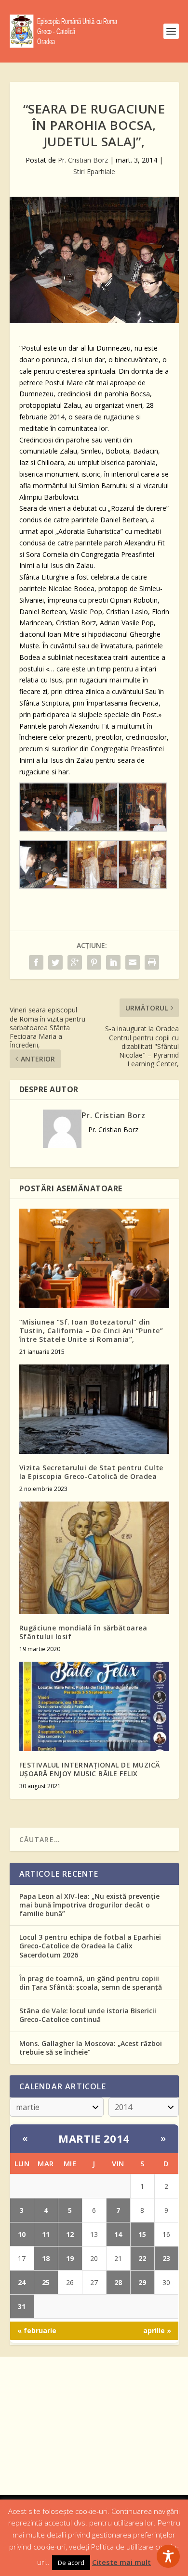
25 (46, 2282)
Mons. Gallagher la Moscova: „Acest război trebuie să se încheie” (91, 2048)
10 (22, 2234)
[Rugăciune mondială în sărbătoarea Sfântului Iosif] (94, 1558)
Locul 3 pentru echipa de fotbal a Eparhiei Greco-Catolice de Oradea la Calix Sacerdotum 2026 (90, 1946)
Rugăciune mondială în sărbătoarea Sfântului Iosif (83, 1632)
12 (70, 2234)
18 (46, 2258)
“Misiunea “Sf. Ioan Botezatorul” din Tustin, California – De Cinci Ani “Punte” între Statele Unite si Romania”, (91, 1331)
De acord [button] (71, 2563)
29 (142, 2282)
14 (118, 2234)
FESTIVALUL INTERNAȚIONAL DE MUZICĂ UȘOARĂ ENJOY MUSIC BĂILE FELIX (90, 1769)
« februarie (37, 2330)
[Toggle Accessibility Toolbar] (168, 2556)
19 (70, 2258)
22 (142, 2258)
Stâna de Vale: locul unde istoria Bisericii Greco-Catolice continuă (88, 2015)
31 (22, 2306)
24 (22, 2282)
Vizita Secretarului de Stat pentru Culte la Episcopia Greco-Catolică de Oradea (91, 1472)
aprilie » (157, 2330)
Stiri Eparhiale (94, 171)
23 (166, 2258)
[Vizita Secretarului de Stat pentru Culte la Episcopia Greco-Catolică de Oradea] (94, 1409)
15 (142, 2234)
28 (118, 2282)
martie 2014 (94, 2138)
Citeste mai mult (121, 2562)
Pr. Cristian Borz (83, 160)
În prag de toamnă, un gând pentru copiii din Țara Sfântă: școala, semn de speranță (91, 1983)
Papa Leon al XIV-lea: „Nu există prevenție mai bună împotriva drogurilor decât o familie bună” (89, 1905)
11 (46, 2234)
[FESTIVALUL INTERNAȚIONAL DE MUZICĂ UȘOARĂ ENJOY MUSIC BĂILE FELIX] (94, 1707)
